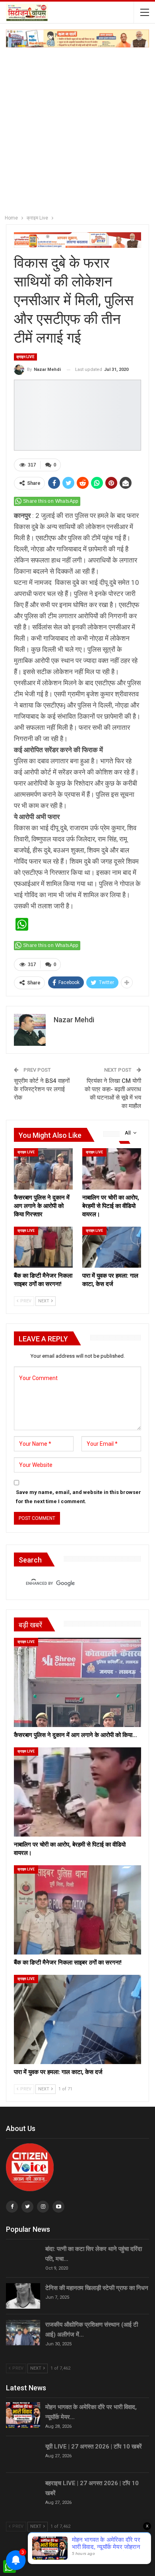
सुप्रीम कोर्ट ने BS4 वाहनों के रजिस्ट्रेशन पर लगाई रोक (42, 1089)
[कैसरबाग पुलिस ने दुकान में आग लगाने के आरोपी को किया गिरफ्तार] (43, 1169)
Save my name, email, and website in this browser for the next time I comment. (78, 1497)
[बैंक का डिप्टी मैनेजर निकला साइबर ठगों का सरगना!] (43, 1247)
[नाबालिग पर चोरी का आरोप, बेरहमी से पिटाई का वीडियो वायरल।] (112, 1169)
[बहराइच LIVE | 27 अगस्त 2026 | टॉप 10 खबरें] (23, 2491)
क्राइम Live (25, 357)
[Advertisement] (77, 129)
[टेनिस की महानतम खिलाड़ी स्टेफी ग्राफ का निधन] (23, 2296)
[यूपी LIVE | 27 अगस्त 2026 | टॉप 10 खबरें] (23, 2454)
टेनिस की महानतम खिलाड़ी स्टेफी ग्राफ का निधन (97, 2288)
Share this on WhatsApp (51, 501)
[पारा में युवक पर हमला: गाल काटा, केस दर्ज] (112, 1247)
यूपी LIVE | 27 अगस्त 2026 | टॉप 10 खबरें (94, 2447)
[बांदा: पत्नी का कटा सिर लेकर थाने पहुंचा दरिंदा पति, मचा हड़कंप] (23, 2257)
